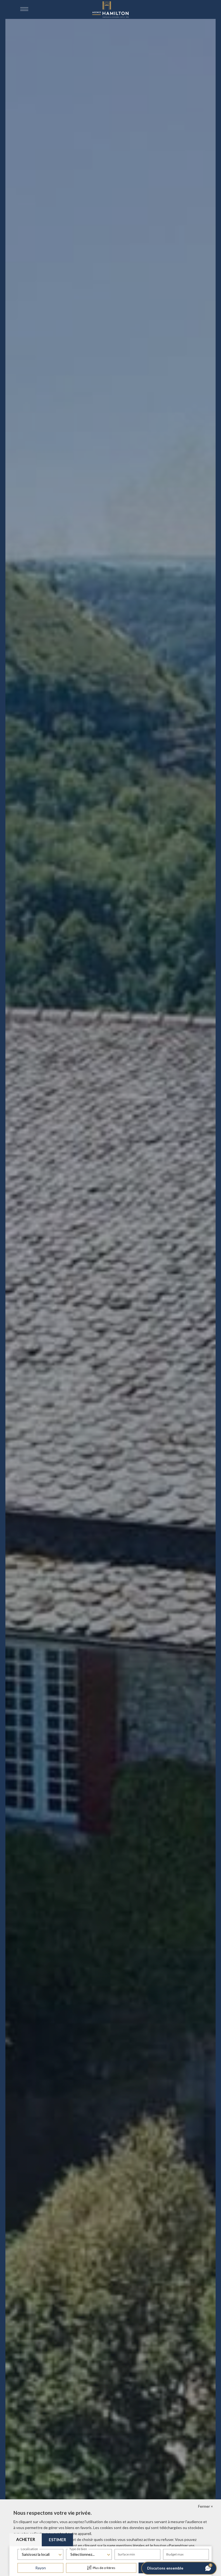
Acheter (26, 2539)
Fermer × (206, 2506)
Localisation (29, 2549)
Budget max (175, 2554)
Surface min (126, 2554)
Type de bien (78, 2549)
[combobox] (40, 2554)
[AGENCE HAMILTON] (110, 9)
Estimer (57, 2540)
